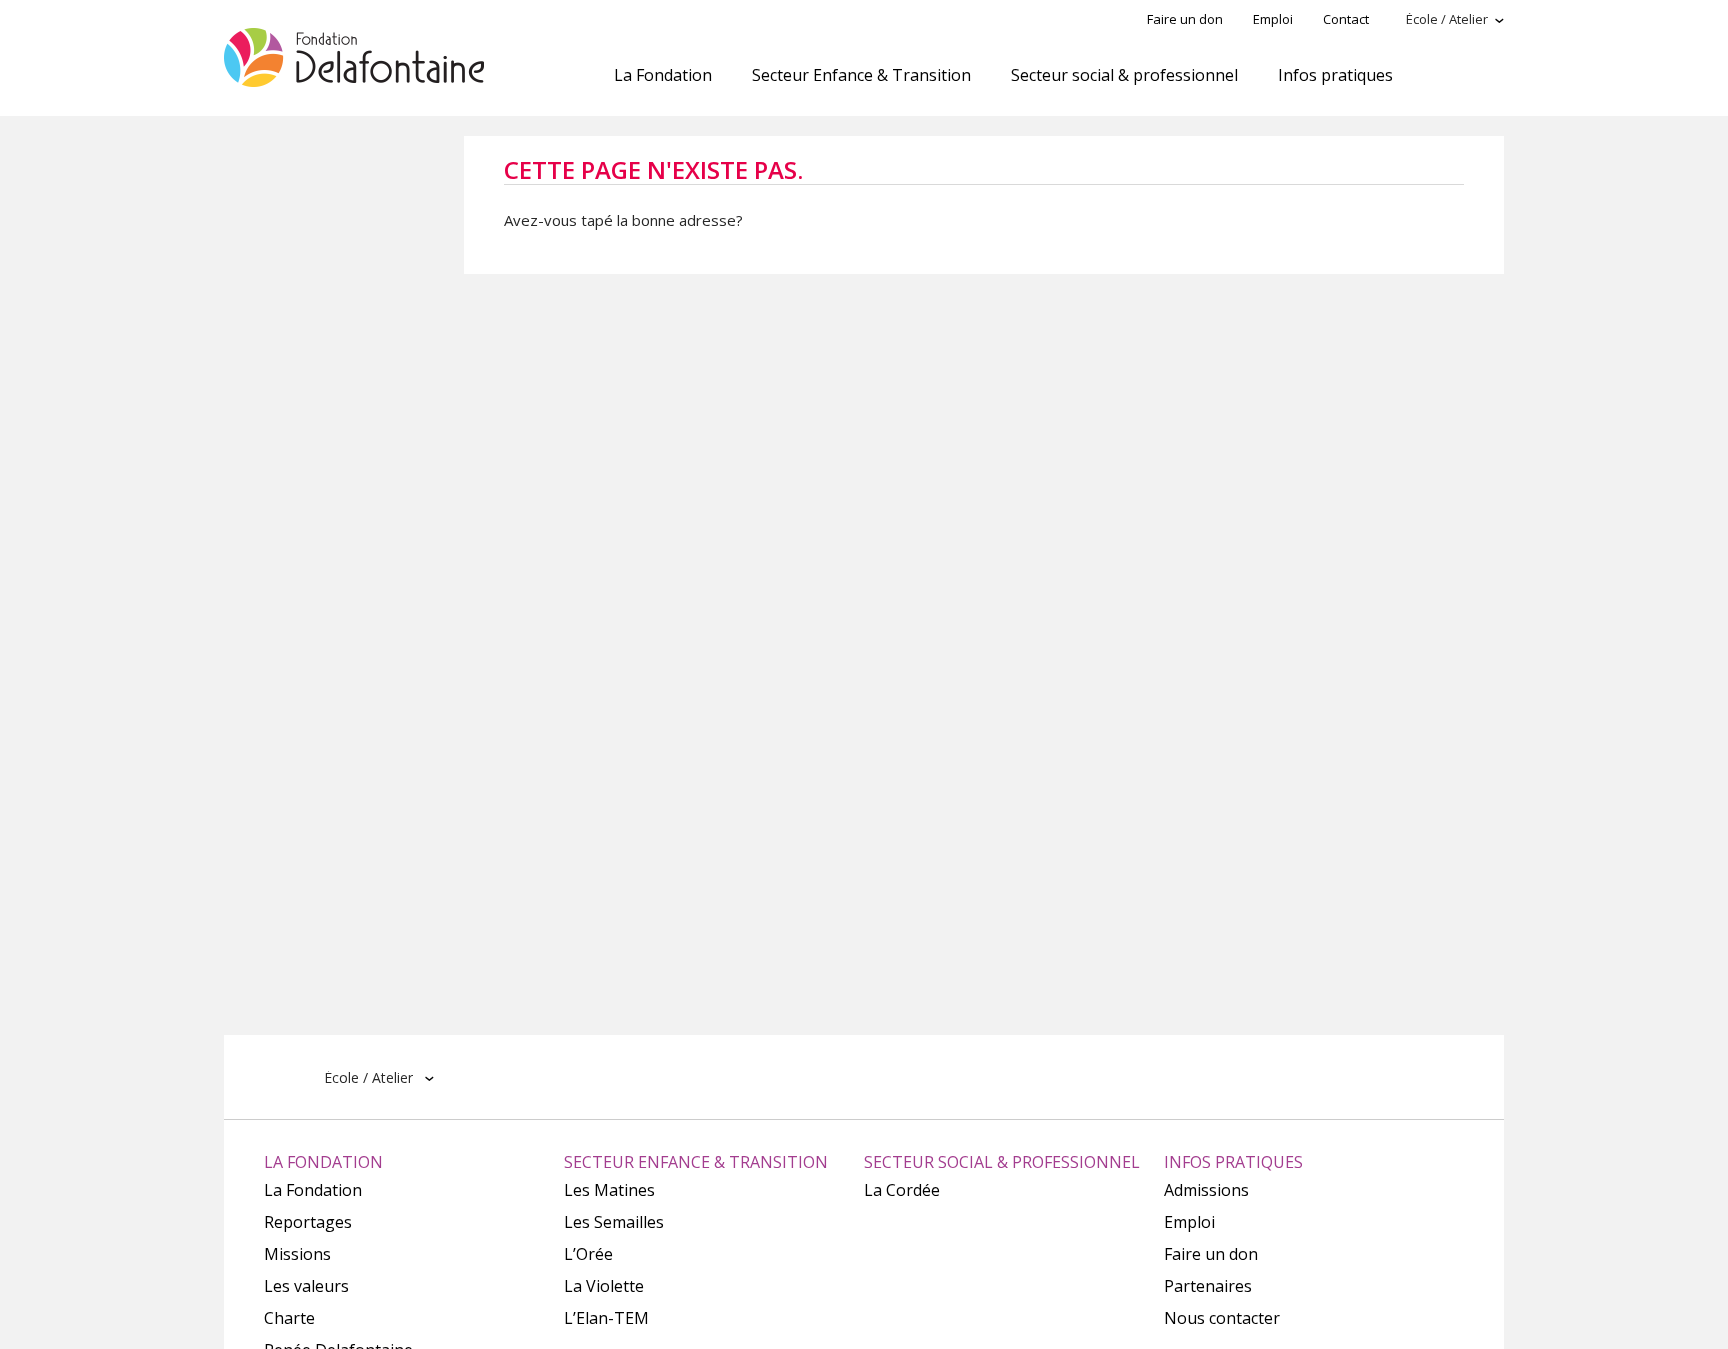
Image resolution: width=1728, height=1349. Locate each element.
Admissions (1206, 1190)
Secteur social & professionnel (1124, 75)
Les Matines (609, 1190)
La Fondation (663, 75)
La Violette (604, 1286)
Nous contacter (1222, 1318)
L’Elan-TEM (606, 1318)
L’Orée (588, 1254)
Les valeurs (306, 1286)
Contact (1346, 19)
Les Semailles (614, 1222)
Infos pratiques (1335, 75)
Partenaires (1208, 1286)
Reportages (308, 1222)
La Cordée (902, 1190)
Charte (289, 1318)
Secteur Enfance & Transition (861, 75)
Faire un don (1185, 19)
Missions (297, 1254)
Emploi (1273, 19)
